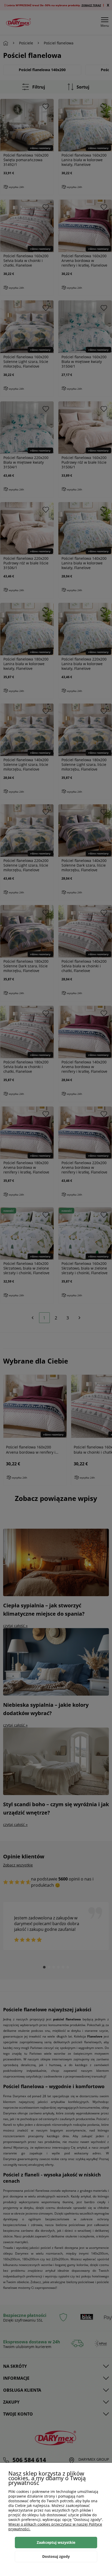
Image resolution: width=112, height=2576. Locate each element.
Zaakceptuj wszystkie (56, 2542)
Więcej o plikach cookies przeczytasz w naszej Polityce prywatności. (55, 2527)
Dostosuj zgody (56, 2556)
